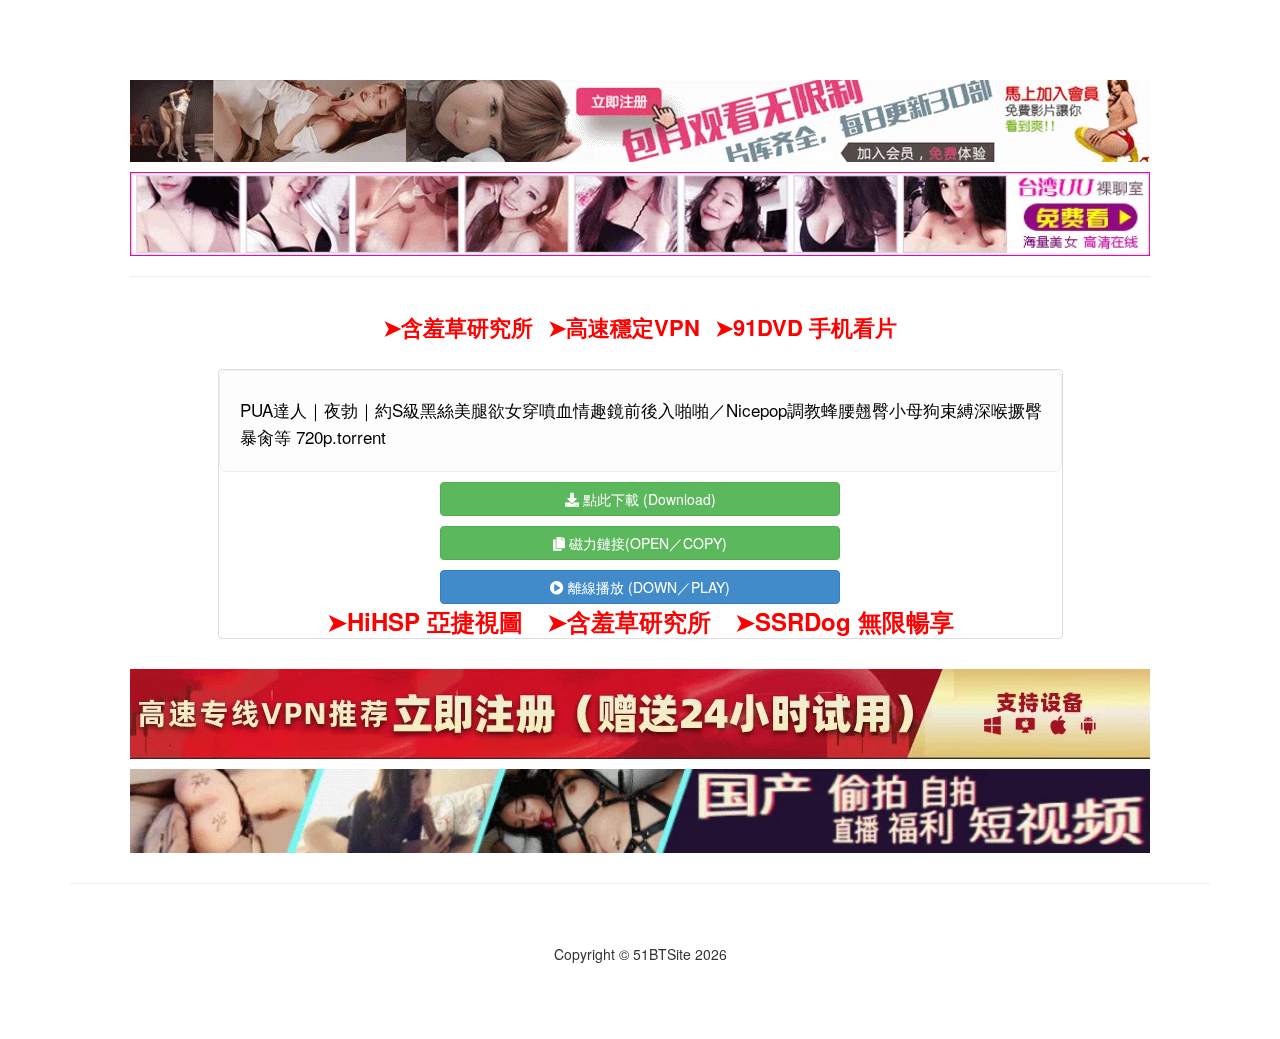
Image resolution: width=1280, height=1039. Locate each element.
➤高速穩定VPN (624, 327)
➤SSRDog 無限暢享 (844, 621)
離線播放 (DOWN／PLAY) (647, 587)
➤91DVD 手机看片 (806, 327)
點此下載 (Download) (647, 499)
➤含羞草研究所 (458, 327)
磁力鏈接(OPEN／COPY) (646, 543)
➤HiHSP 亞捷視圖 (425, 621)
